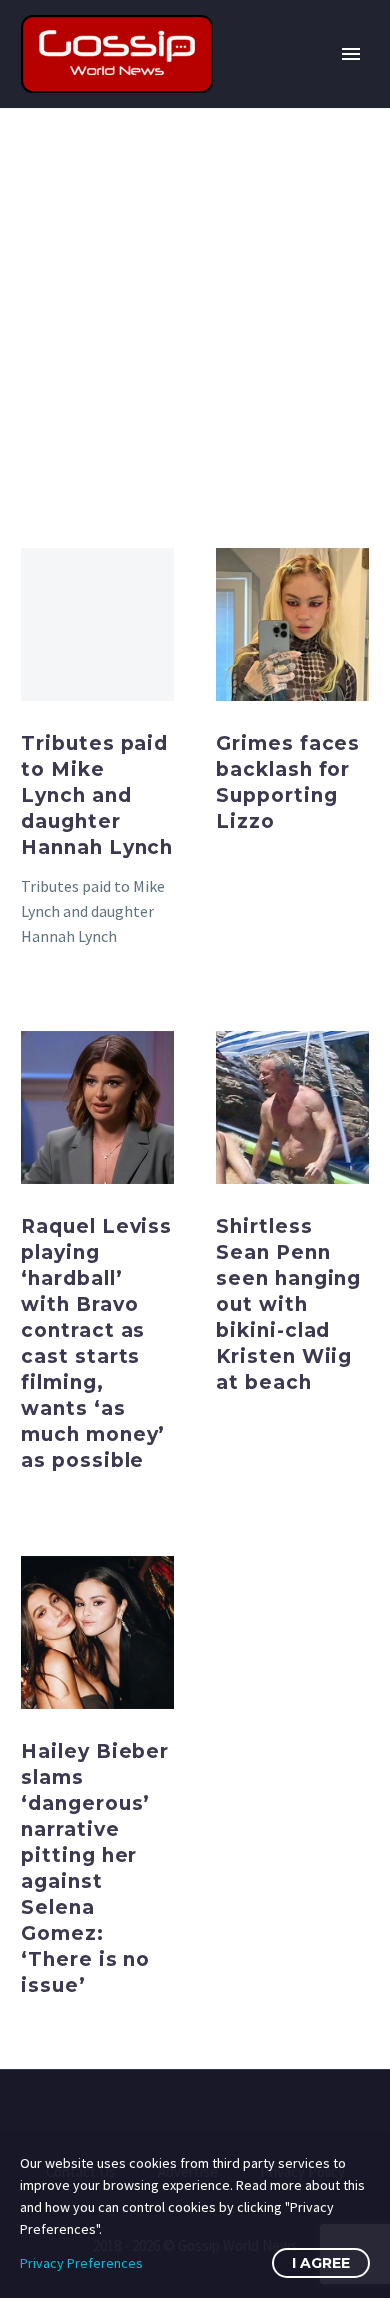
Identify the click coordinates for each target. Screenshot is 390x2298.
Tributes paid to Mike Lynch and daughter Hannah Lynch (97, 795)
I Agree (321, 2263)
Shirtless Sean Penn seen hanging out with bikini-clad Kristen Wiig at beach (288, 1304)
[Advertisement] (195, 313)
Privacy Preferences (81, 2263)
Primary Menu (351, 54)
